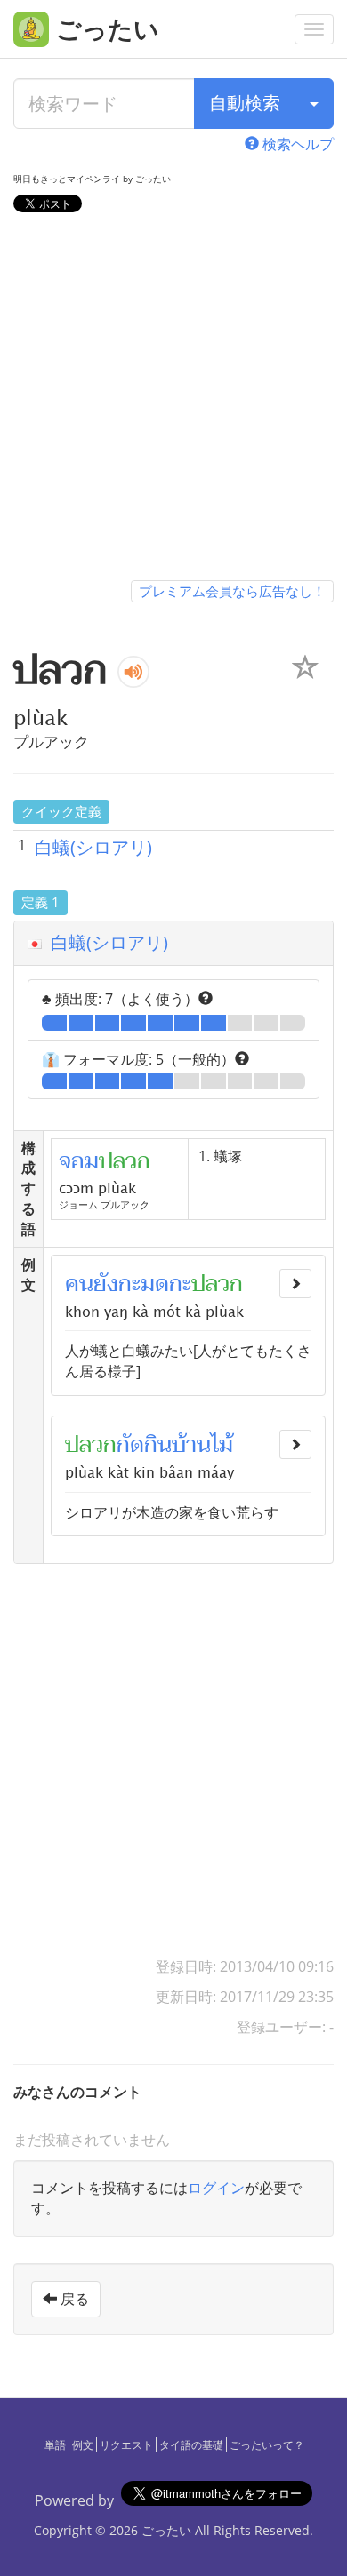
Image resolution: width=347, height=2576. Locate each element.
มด (155, 1284)
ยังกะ (117, 1284)
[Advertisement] (173, 400)
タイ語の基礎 (191, 2445)
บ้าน (191, 1445)
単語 (55, 2445)
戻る (73, 2299)
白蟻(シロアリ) (93, 847)
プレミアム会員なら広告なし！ (232, 591)
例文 (83, 2445)
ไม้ (222, 1445)
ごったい (166, 2530)
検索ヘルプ (296, 144)
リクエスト (126, 2445)
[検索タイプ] (314, 104)
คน (79, 1284)
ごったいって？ (267, 2445)
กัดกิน (144, 1445)
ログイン (216, 2188)
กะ (180, 1284)
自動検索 (245, 103)
